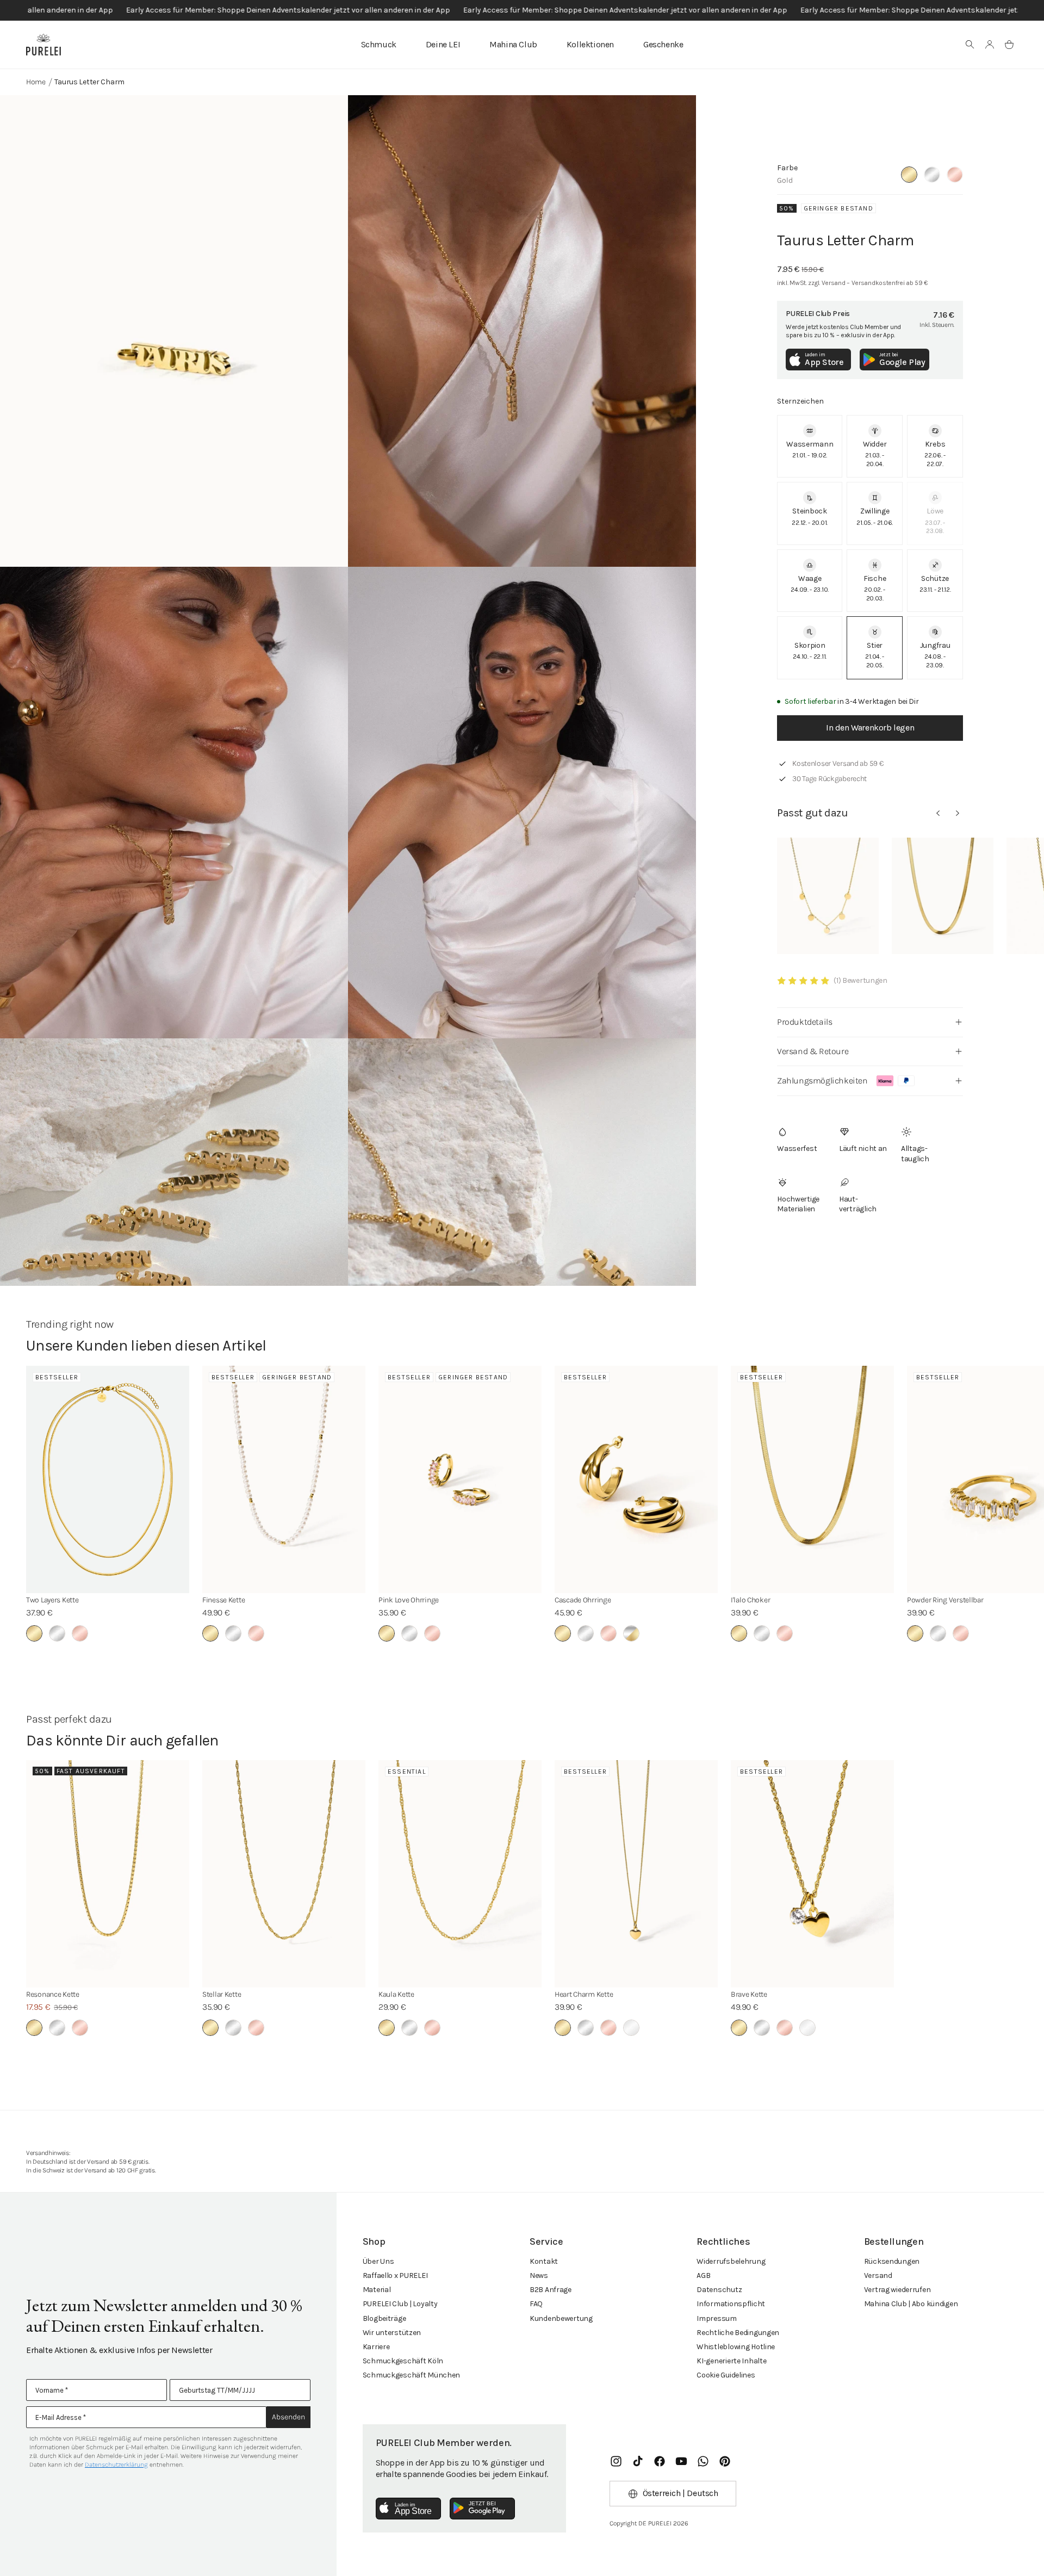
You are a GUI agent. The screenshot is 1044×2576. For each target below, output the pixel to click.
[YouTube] (681, 2461)
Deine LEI (443, 44)
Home (36, 82)
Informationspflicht (731, 2304)
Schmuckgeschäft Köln (403, 2361)
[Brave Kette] (812, 1874)
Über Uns (378, 2261)
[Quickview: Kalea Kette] (828, 896)
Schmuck (379, 44)
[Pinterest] (725, 2461)
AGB (703, 2275)
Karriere (376, 2347)
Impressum (716, 2318)
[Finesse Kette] (284, 1479)
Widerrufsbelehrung (731, 2261)
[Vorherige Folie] (938, 813)
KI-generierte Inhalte (731, 2361)
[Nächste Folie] (958, 813)
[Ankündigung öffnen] (522, 10)
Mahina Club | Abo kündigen (911, 2304)
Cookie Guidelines (726, 2375)
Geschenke (663, 44)
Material (377, 2290)
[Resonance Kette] (108, 1874)
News (539, 2275)
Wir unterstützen (392, 2333)
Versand (878, 2275)
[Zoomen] (174, 331)
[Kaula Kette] (460, 1874)
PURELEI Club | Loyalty (400, 2304)
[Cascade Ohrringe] (636, 1479)
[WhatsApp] (703, 2461)
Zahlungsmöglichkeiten (822, 1080)
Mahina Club (513, 44)
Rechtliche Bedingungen (738, 2333)
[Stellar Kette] (284, 1874)
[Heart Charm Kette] (636, 1874)
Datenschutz (719, 2290)
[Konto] (990, 45)
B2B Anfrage (551, 2290)
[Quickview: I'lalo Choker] (943, 896)
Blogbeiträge (384, 2318)
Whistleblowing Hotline (736, 2347)
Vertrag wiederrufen (897, 2290)
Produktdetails (804, 1022)
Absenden (288, 2417)
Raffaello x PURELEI (395, 2275)
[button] (970, 45)
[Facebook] (660, 2461)
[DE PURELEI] (43, 45)
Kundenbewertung (561, 2318)
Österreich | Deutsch (681, 2493)
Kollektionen (590, 44)
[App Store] (408, 2509)
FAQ (536, 2304)
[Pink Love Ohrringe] (460, 1479)
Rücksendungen (892, 2261)
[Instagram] (616, 2461)
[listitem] (810, 446)
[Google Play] (482, 2509)
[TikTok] (638, 2461)
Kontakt (544, 2261)
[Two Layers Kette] (108, 1479)
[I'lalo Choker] (812, 1479)
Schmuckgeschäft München (412, 2375)
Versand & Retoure (813, 1051)
